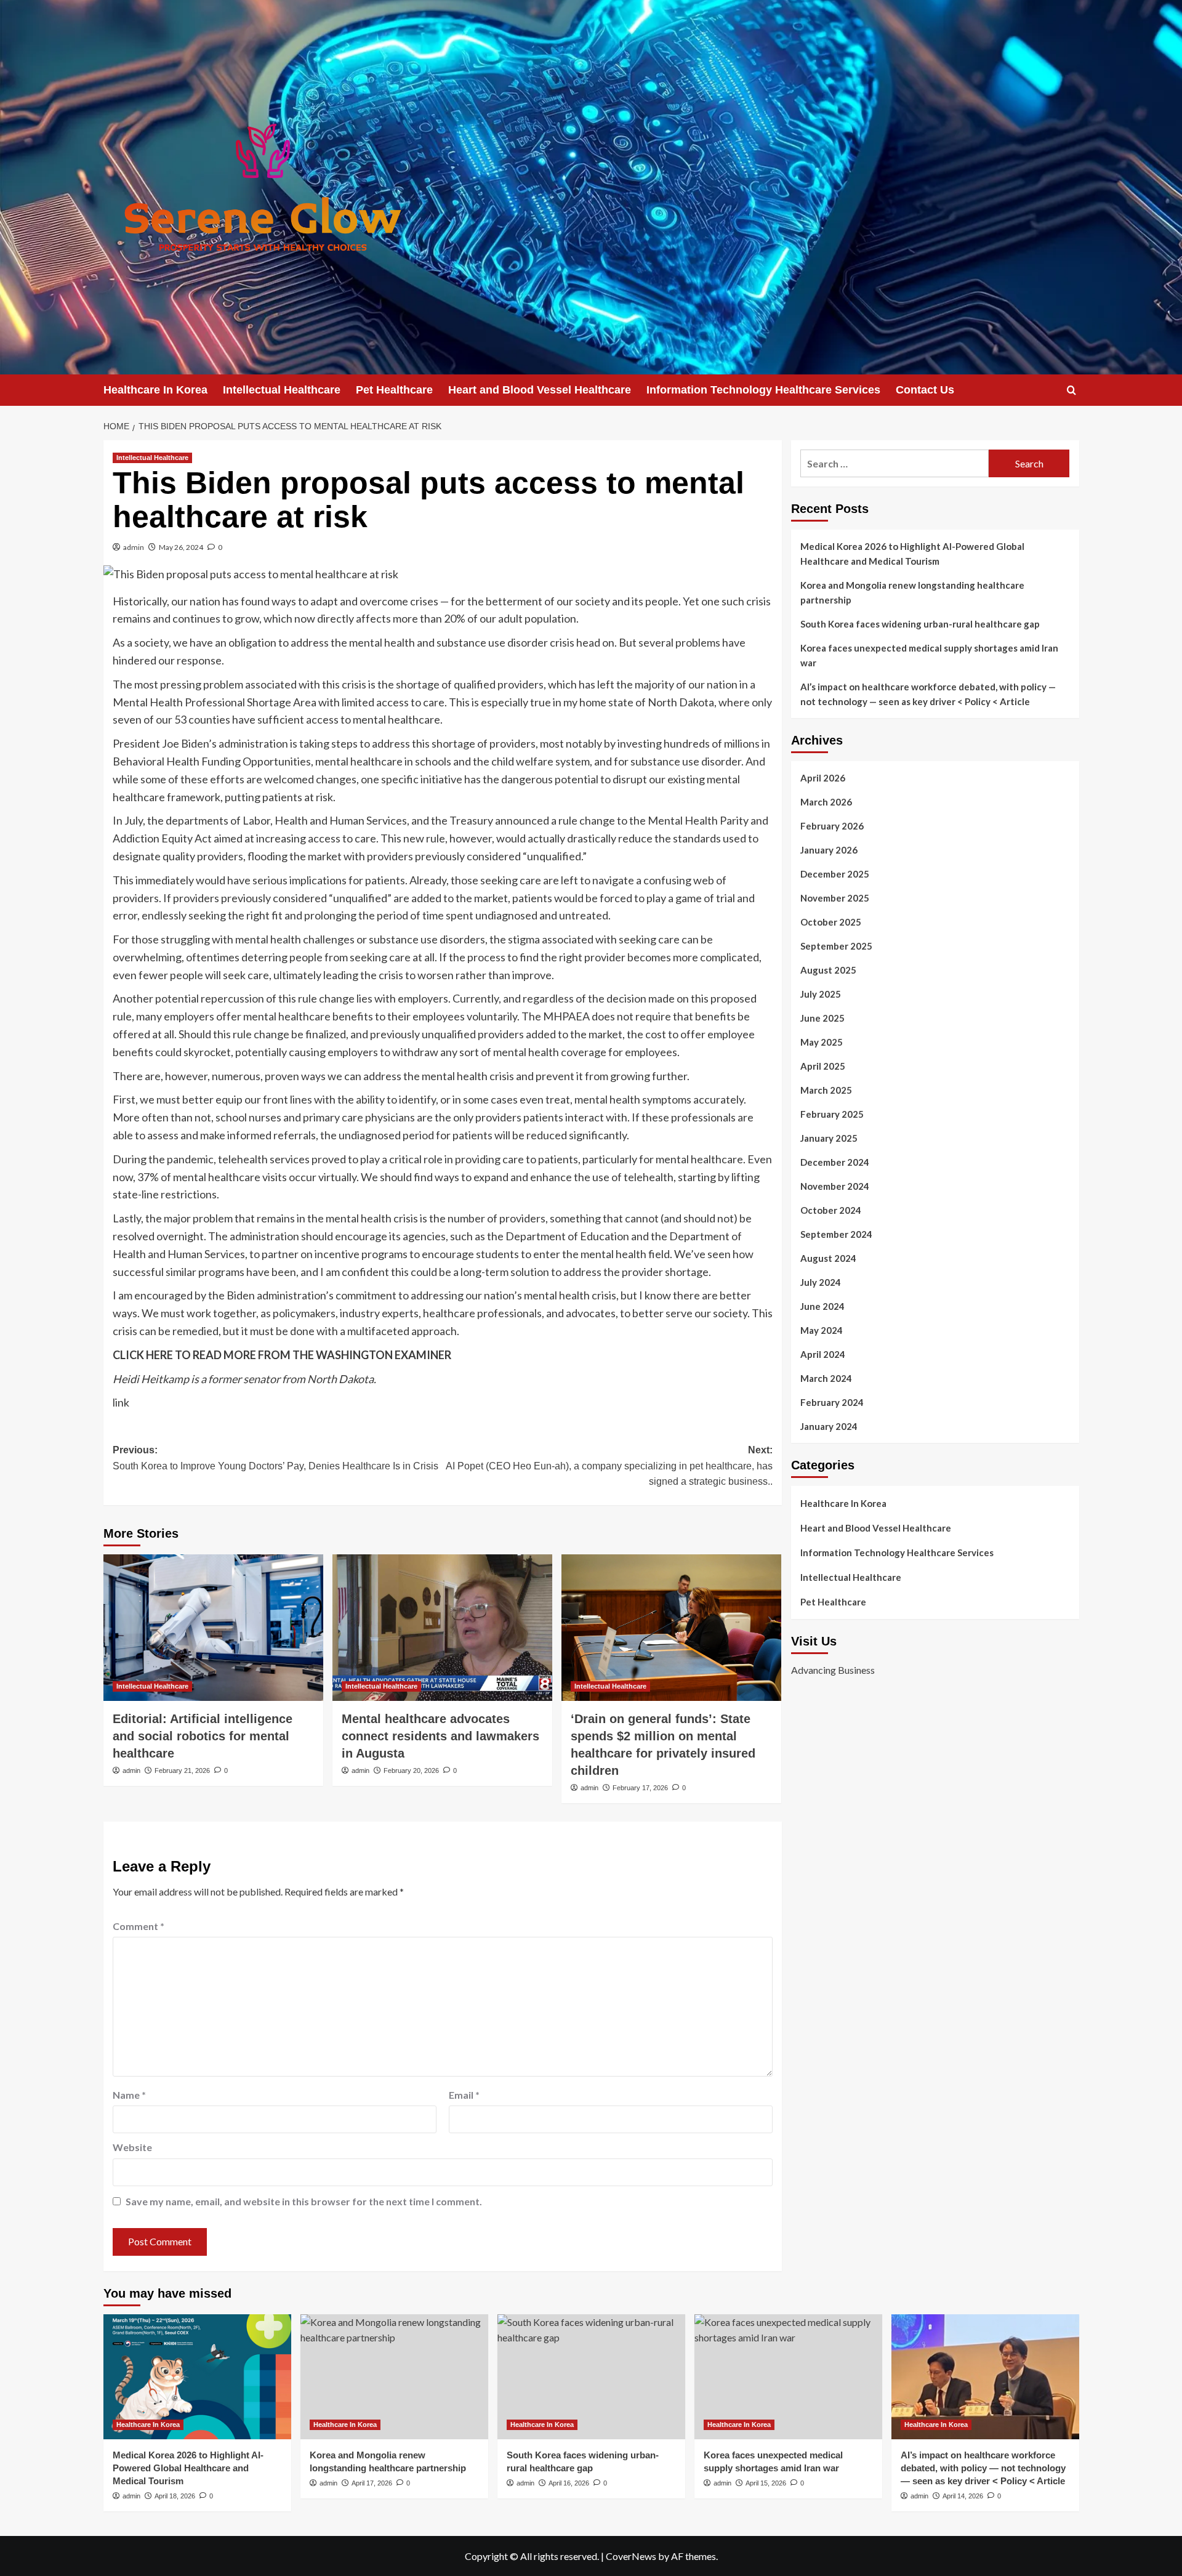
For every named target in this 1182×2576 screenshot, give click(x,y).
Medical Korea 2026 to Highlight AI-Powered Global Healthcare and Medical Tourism (912, 554)
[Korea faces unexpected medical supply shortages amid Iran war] (788, 2377)
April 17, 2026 (372, 2483)
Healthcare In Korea (155, 390)
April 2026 (823, 778)
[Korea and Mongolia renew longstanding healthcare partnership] (394, 2377)
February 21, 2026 (182, 1770)
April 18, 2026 (175, 2496)
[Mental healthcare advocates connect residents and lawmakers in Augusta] (442, 1628)
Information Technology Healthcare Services (763, 390)
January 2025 (829, 1138)
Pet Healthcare (394, 390)
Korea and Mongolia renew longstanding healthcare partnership (912, 592)
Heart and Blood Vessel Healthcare (540, 390)
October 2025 (831, 922)
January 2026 (829, 850)
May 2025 (822, 1042)
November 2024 (835, 1186)
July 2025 (821, 994)
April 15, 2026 (766, 2483)
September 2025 (836, 946)
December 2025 (835, 874)
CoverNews (631, 2556)
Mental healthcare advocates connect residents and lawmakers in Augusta (440, 1736)
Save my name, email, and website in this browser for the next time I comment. (304, 2201)
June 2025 (822, 1018)
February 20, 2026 (411, 1770)
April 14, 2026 (963, 2496)
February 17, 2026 (640, 1788)
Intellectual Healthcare (282, 390)
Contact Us (925, 390)
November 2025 (835, 898)
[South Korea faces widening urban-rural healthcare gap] (591, 2377)
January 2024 (829, 1426)
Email (464, 2095)
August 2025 (828, 970)
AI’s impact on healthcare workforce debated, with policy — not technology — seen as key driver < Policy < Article (928, 694)
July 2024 (821, 1282)
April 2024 (823, 1354)
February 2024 (832, 1402)
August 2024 (828, 1258)
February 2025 (832, 1114)
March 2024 (826, 1378)
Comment (139, 1926)
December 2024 (835, 1162)
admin (134, 547)
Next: (609, 1466)
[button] (1071, 390)
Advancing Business (833, 1670)
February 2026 (832, 826)
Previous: (275, 1458)
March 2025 (826, 1090)
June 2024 (822, 1306)
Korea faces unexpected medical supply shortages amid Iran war (929, 655)
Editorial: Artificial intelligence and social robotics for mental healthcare (203, 1736)
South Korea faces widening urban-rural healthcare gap (920, 624)
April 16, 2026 (569, 2483)
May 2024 (822, 1330)
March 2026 (826, 802)
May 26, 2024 (181, 547)
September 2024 (836, 1234)
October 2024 (831, 1210)
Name (129, 2095)
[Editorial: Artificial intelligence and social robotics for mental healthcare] (213, 1628)
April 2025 (823, 1066)
